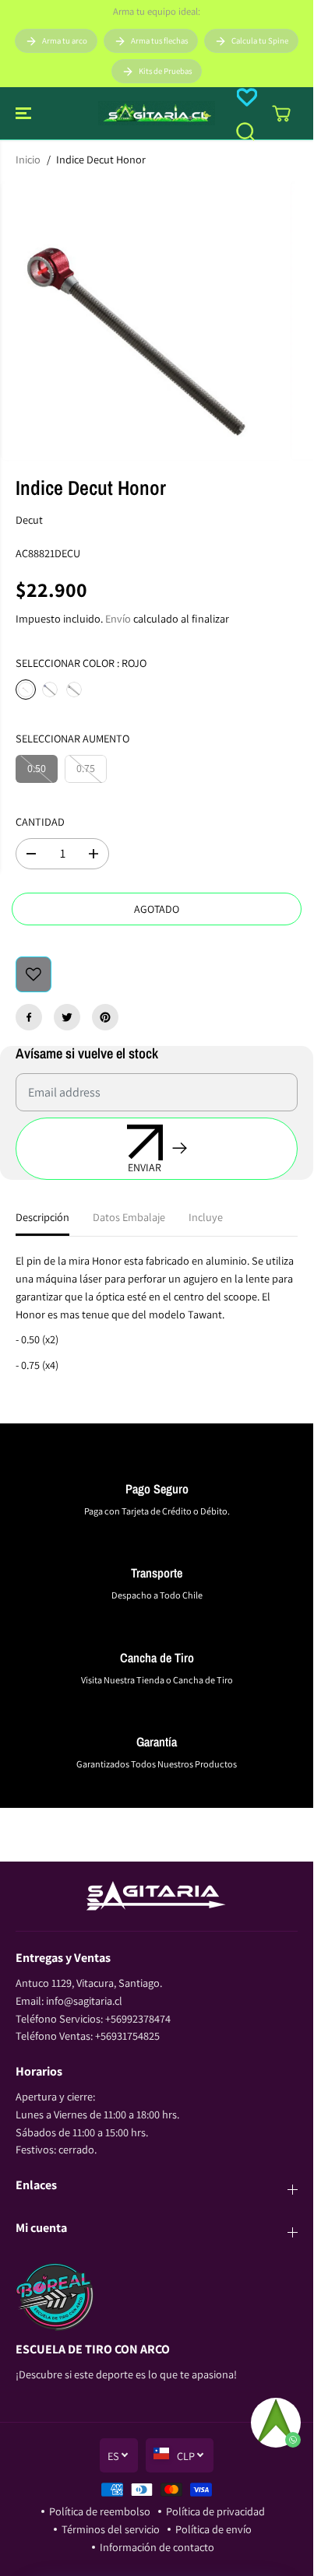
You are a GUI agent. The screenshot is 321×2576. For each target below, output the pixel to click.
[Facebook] (29, 1017)
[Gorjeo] (67, 1017)
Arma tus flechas (159, 40)
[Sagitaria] (157, 113)
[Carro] (281, 114)
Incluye (206, 1217)
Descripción (42, 1217)
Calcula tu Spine (260, 40)
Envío (118, 618)
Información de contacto (157, 2547)
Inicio (28, 159)
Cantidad (40, 821)
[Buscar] (245, 132)
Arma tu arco (65, 40)
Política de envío (213, 2529)
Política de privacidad (215, 2511)
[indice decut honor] (141, 321)
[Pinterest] (105, 1017)
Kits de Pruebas (165, 71)
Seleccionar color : (81, 663)
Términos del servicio (111, 2529)
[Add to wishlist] (34, 974)
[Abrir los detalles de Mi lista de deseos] (247, 97)
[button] (25, 113)
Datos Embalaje (129, 1217)
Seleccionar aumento (72, 738)
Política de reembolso (100, 2511)
